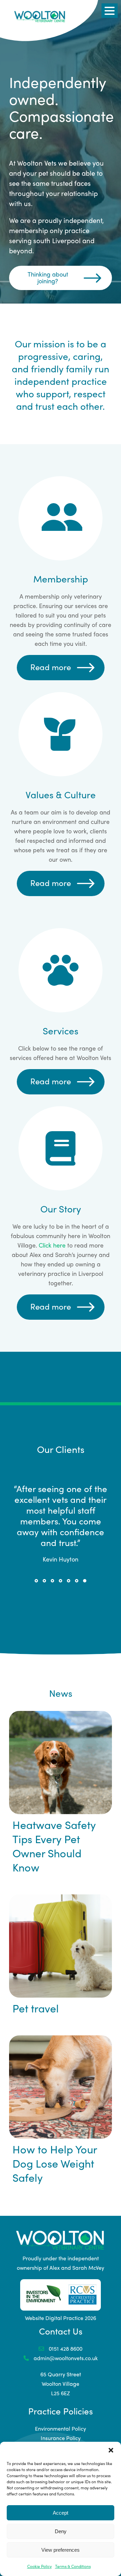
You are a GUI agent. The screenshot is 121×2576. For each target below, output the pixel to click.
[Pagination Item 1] (36, 1626)
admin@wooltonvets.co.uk (65, 2403)
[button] (111, 2450)
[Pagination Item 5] (69, 1626)
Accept (61, 2513)
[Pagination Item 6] (77, 1626)
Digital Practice (64, 2363)
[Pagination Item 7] (85, 1626)
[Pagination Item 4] (61, 1626)
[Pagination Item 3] (52, 1626)
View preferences (61, 2550)
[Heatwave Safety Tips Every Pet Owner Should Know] (61, 1808)
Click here (52, 1245)
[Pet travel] (61, 1991)
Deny (61, 2531)
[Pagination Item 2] (44, 1626)
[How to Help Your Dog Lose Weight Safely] (61, 2132)
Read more (51, 667)
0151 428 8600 (65, 2394)
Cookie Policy (39, 2566)
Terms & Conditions (73, 2566)
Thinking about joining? (48, 277)
